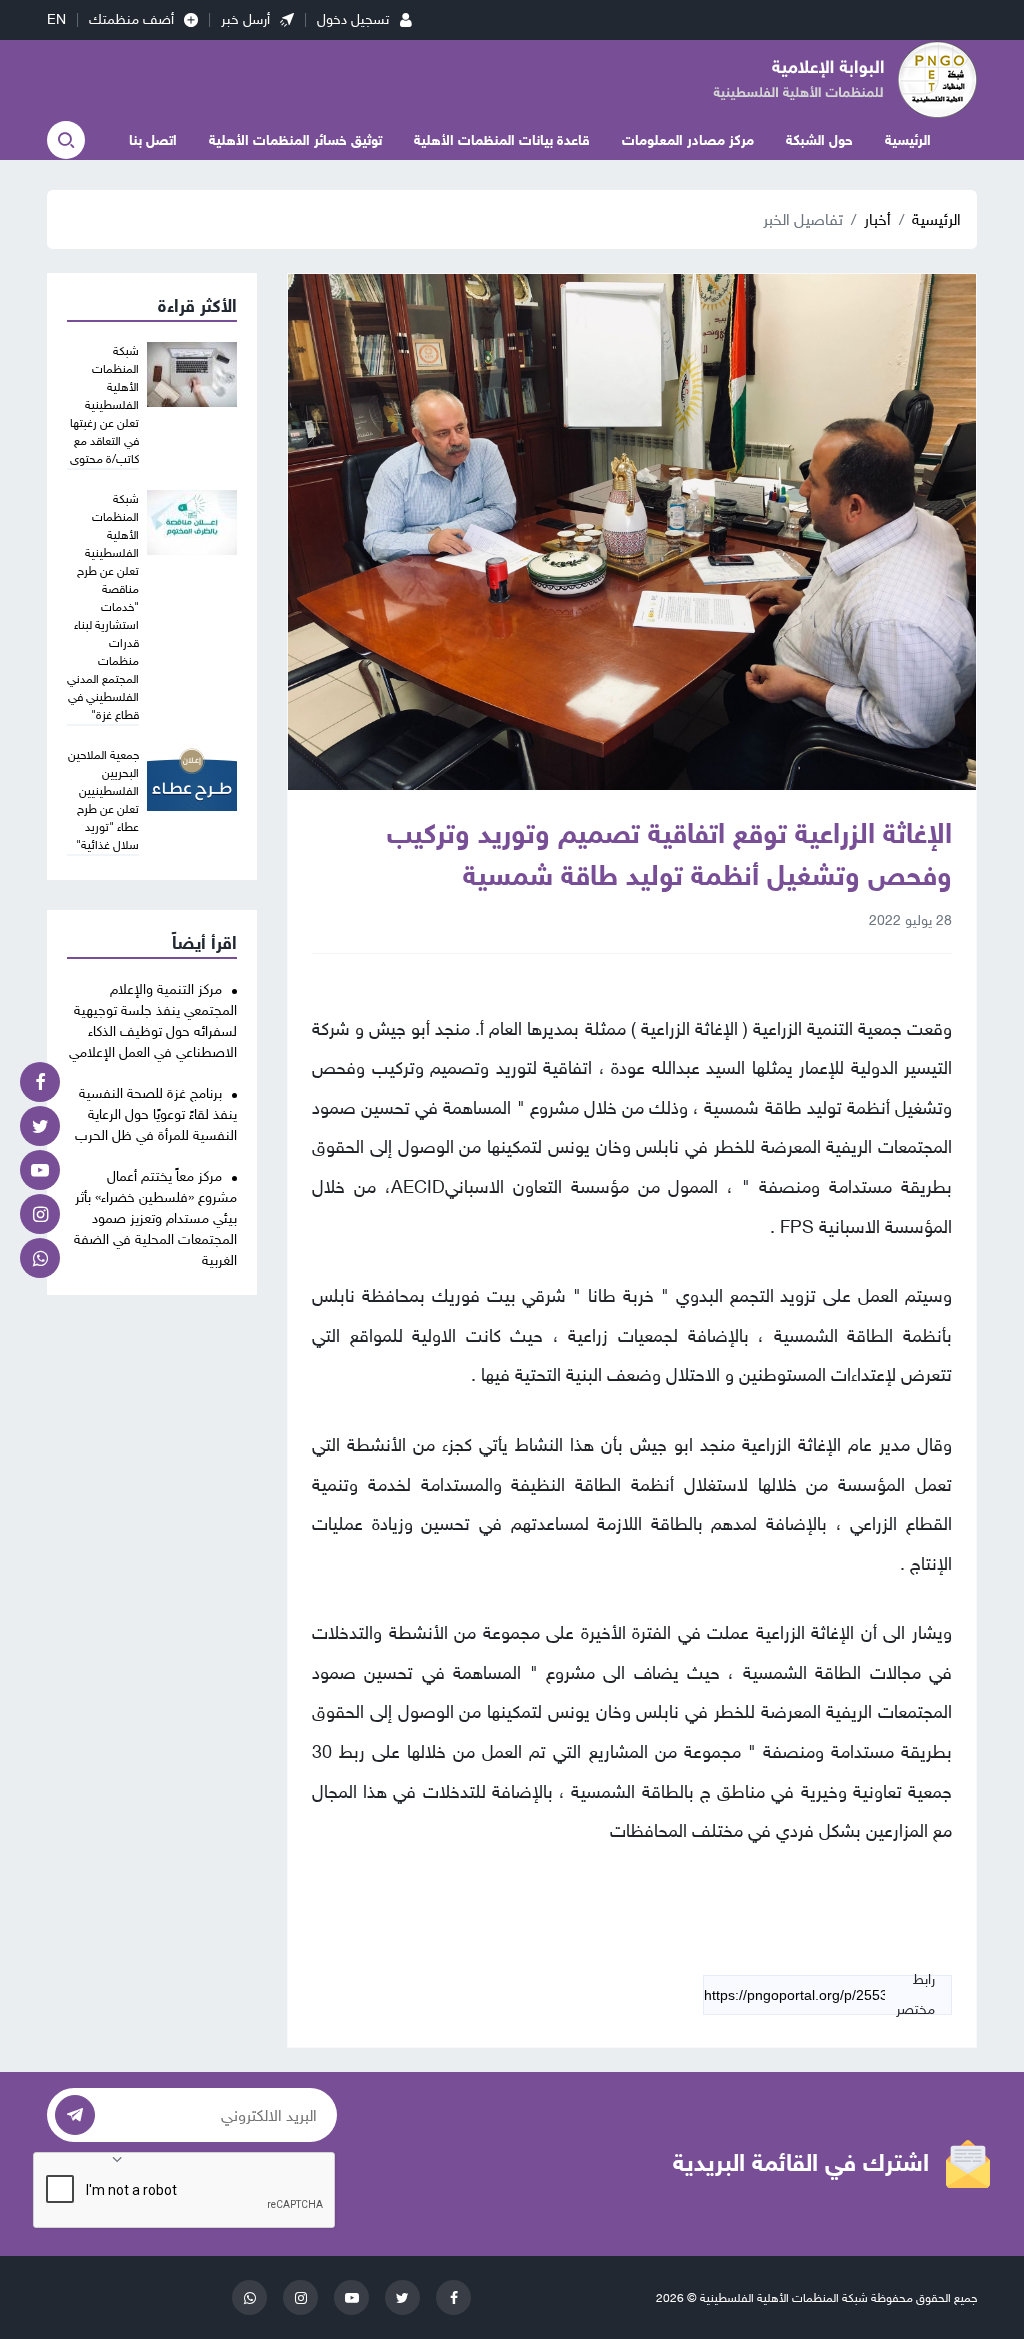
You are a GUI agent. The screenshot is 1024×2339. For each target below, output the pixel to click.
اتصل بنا (153, 140)
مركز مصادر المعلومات (688, 140)
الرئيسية (908, 140)
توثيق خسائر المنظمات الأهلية (295, 140)
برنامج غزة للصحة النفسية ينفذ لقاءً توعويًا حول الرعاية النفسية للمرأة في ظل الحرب (156, 1114)
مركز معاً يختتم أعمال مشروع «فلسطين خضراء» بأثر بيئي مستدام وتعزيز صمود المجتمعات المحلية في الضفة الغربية (155, 1218)
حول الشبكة (819, 140)
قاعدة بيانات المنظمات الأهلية (502, 140)
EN (56, 19)
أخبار (877, 219)
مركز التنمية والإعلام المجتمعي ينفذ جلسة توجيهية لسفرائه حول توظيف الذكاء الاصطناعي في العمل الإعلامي (153, 1021)
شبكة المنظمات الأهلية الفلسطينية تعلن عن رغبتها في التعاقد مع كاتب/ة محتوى (104, 405)
